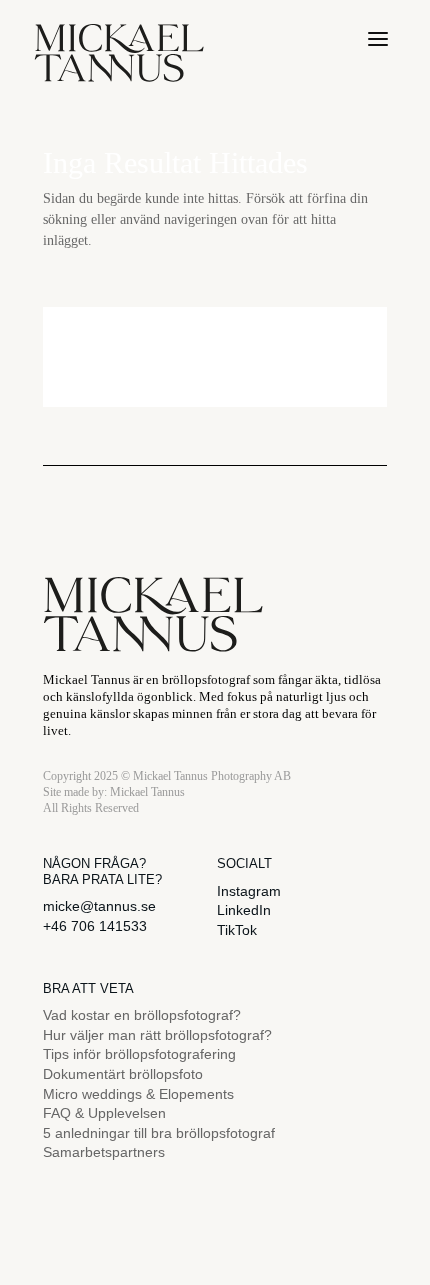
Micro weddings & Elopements (138, 1094)
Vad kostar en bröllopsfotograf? (142, 1015)
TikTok (237, 930)
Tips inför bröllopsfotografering (139, 1054)
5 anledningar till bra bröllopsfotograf (159, 1133)
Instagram (249, 891)
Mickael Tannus (147, 792)
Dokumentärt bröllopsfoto (123, 1074)
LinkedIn (244, 910)
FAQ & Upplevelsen (104, 1113)
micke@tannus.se (99, 906)
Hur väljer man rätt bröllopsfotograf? (157, 1035)
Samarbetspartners (104, 1152)
